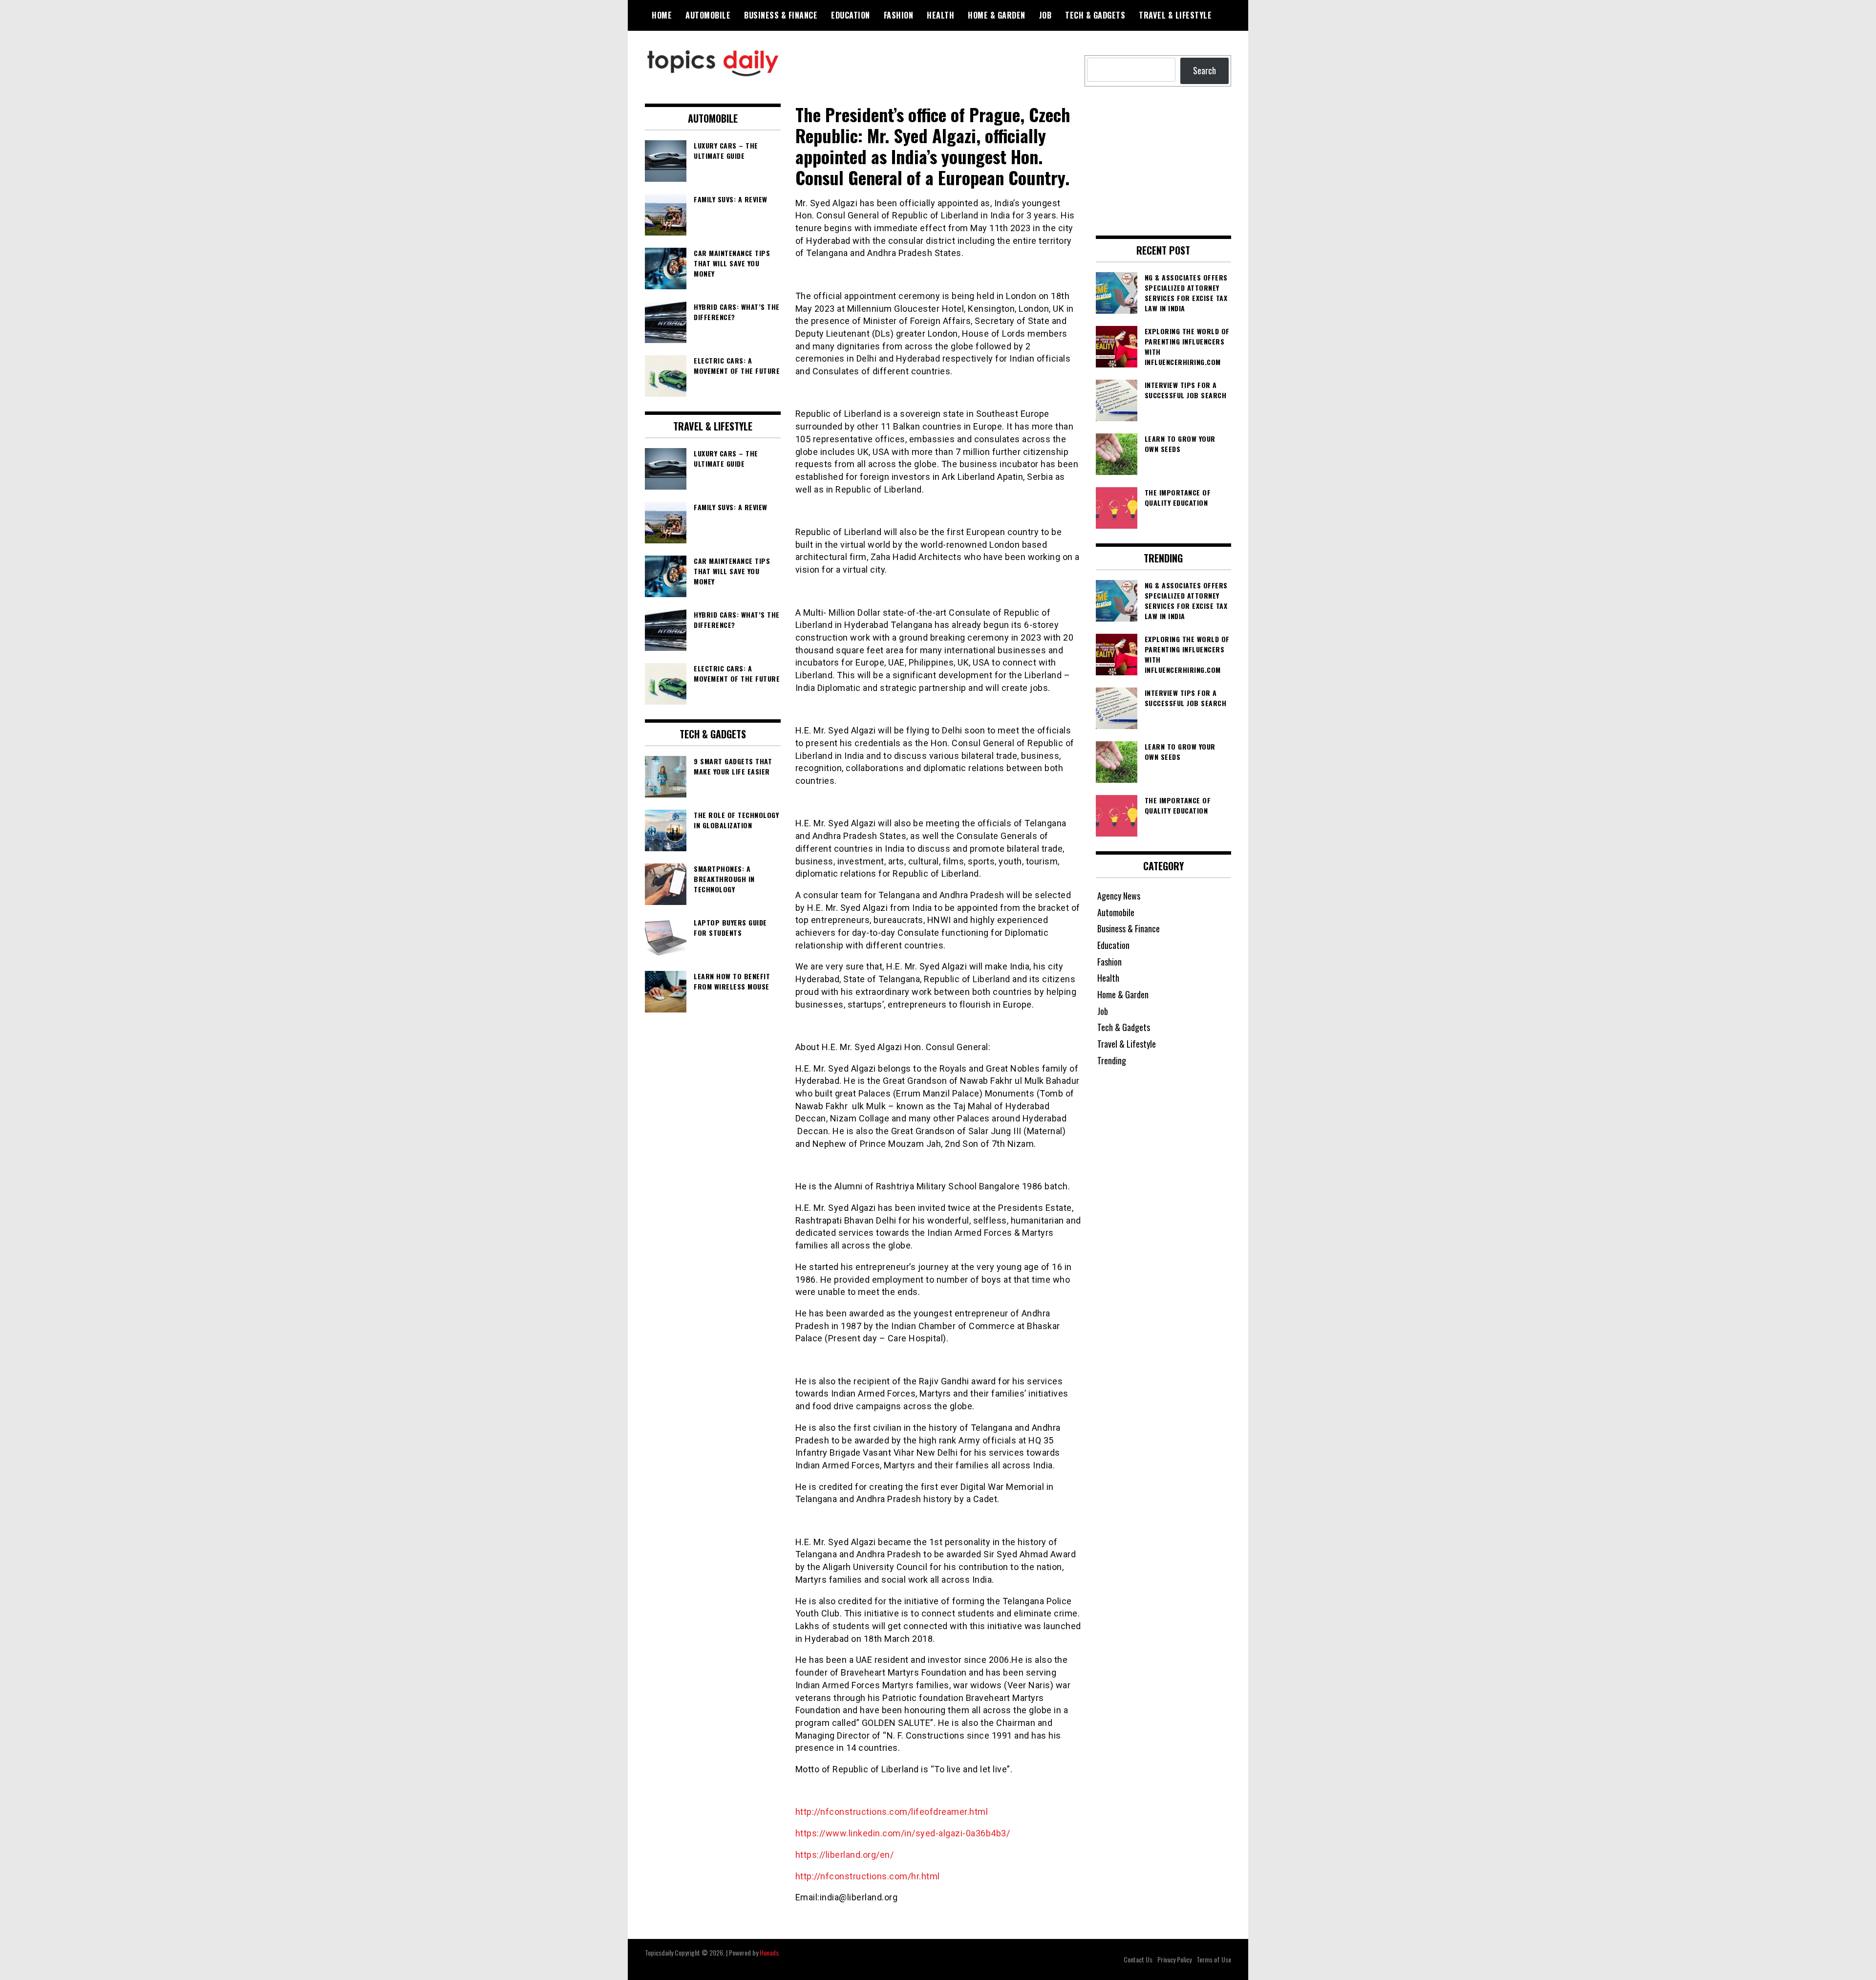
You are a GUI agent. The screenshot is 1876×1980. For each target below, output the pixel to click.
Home (662, 15)
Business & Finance (781, 15)
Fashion (899, 15)
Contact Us (1138, 1959)
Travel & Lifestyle (1175, 15)
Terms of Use (1214, 1959)
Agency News (1119, 896)
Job (1045, 15)
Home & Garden (997, 15)
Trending (1112, 1060)
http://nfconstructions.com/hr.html (869, 1876)
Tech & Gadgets (1095, 15)
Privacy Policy (1174, 1959)
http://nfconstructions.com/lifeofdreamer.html (893, 1812)
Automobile (708, 15)
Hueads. (770, 1952)
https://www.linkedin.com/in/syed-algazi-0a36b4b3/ (904, 1833)
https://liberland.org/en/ (846, 1855)
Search (1204, 70)
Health (940, 15)
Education (851, 15)
